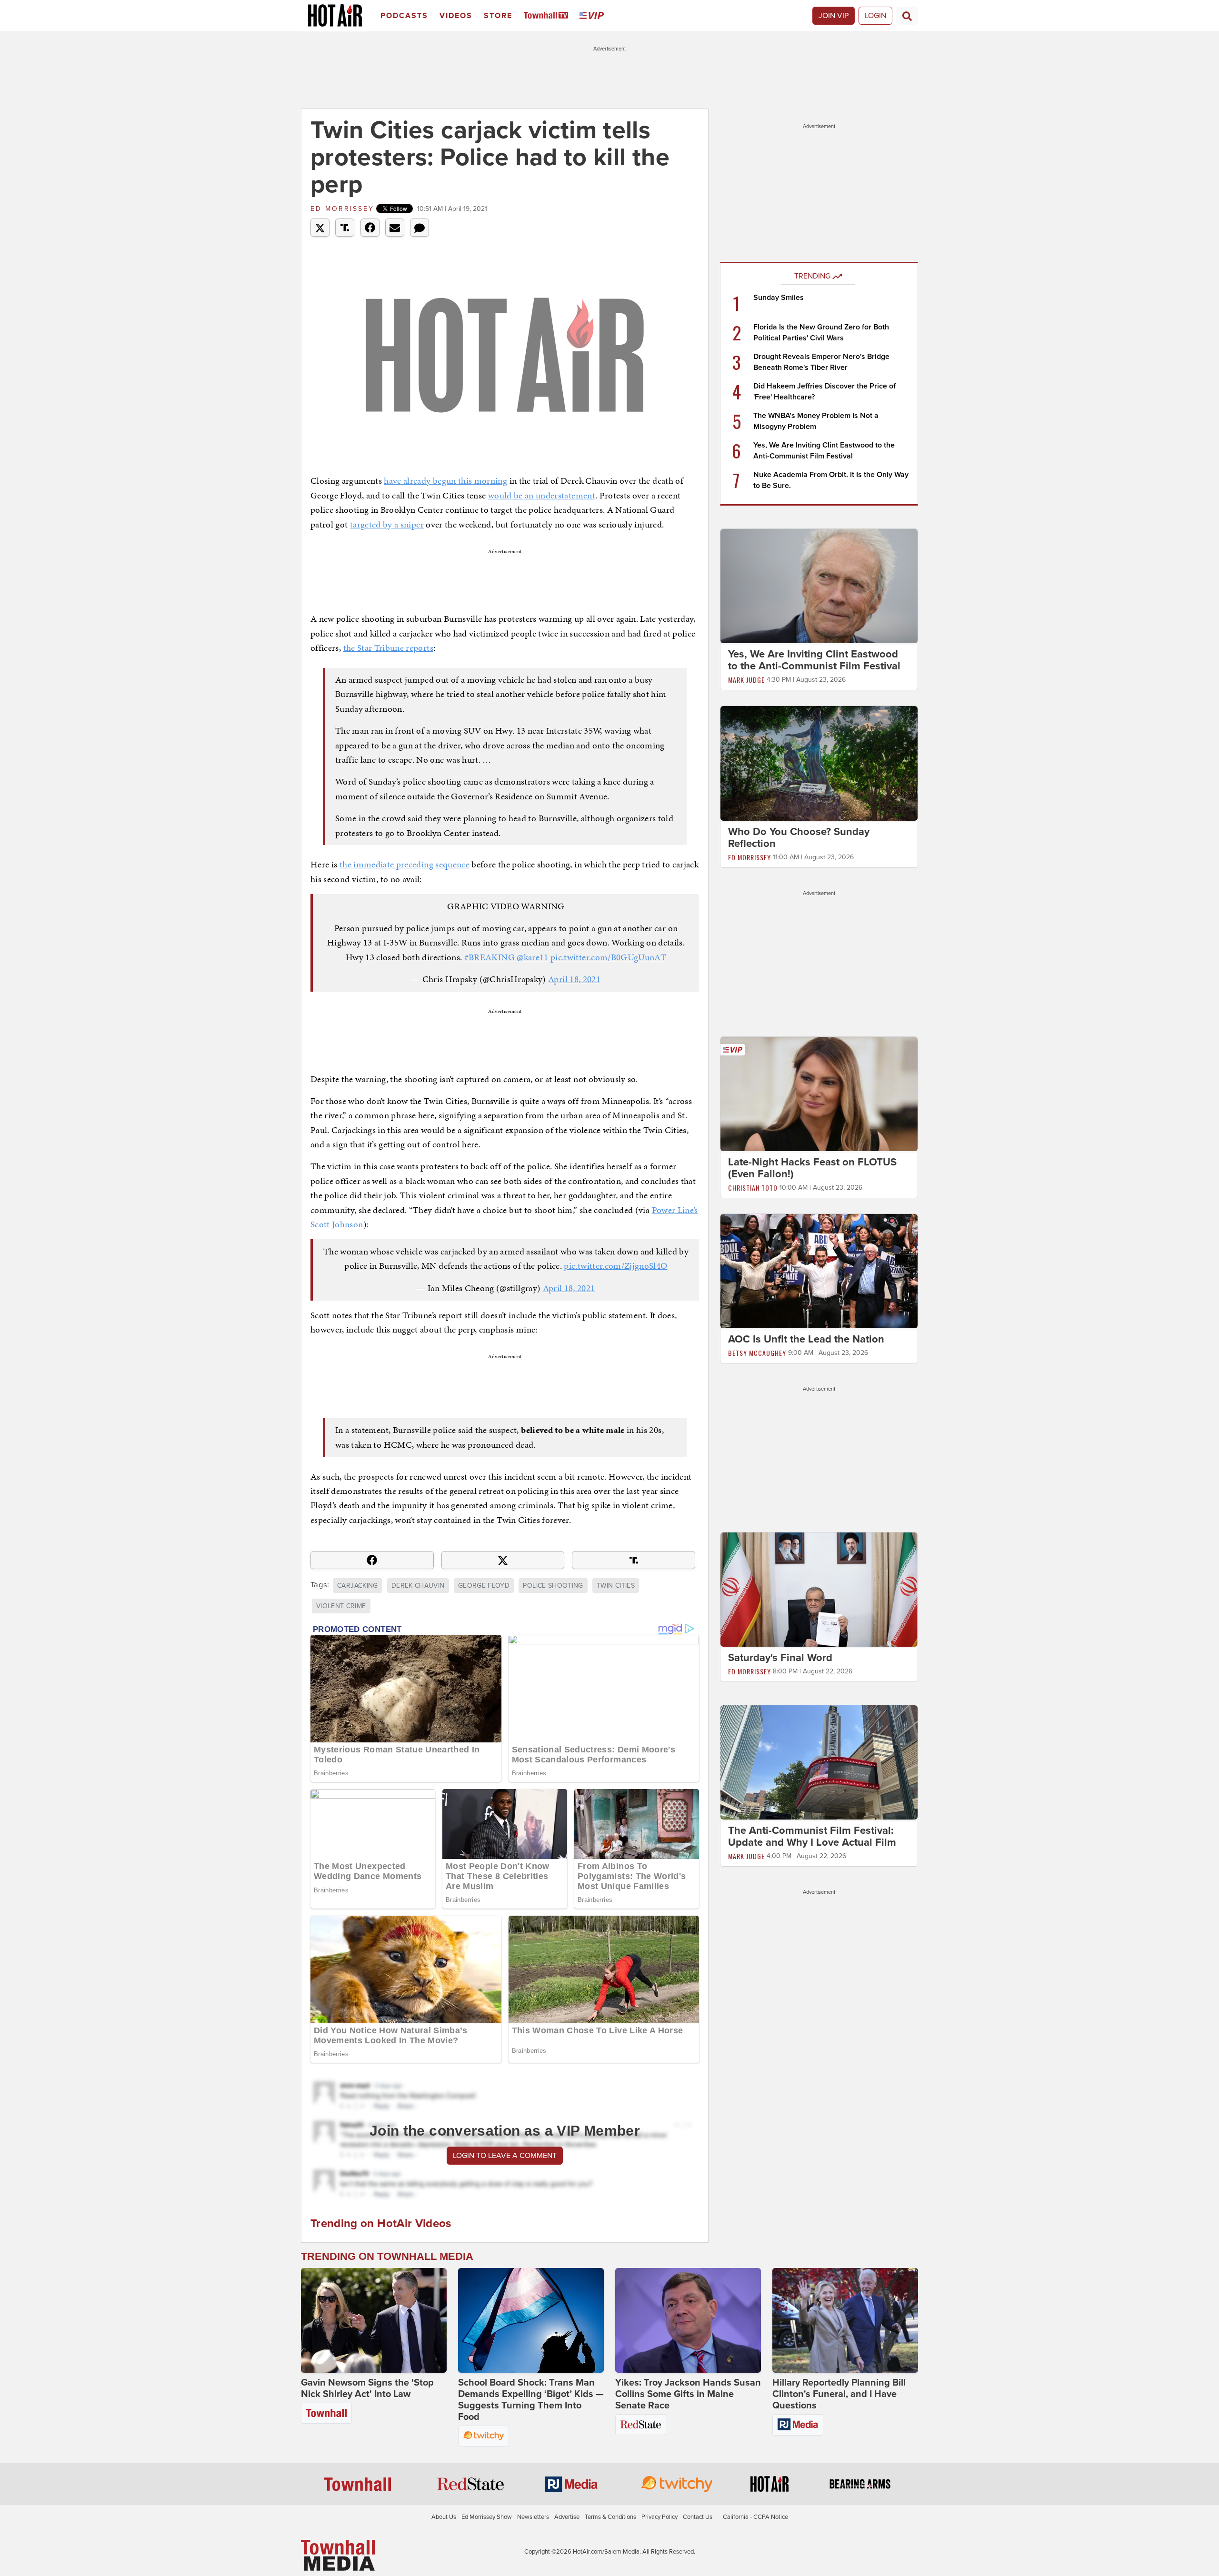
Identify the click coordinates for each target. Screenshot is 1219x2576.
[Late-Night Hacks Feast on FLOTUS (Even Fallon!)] (819, 1094)
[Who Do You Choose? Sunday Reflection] (819, 763)
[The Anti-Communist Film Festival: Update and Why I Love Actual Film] (819, 1762)
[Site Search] (907, 16)
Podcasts (404, 16)
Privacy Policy (659, 2517)
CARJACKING (358, 1586)
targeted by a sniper (387, 524)
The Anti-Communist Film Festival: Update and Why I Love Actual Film (812, 1836)
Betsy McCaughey (757, 1353)
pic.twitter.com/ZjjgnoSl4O (615, 1266)
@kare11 (532, 957)
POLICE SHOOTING (553, 1586)
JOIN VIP (834, 16)
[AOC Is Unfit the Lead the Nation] (819, 1271)
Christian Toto (753, 1188)
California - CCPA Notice (755, 2517)
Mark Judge (746, 680)
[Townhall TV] (548, 16)
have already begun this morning (445, 481)
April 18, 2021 (574, 979)
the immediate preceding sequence (405, 864)
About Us (444, 2517)
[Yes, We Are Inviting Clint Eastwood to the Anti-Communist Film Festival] (819, 586)
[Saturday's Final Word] (819, 1589)
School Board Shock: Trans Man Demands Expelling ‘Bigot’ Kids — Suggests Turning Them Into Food (531, 2400)
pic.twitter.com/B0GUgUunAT (608, 957)
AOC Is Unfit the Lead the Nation (806, 1339)
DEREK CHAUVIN (418, 1586)
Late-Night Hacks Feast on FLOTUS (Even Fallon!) (812, 1168)
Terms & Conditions (610, 2517)
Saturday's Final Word (780, 1658)
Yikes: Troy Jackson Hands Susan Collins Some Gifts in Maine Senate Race (688, 2394)
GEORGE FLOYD (484, 1586)
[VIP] (593, 16)
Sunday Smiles (779, 298)
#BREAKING (490, 957)
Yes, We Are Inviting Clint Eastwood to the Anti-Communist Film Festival (814, 660)
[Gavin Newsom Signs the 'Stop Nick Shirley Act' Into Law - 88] (374, 2320)
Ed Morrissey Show (487, 2517)
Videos (456, 16)
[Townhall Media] (338, 2555)
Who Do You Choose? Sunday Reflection (799, 838)
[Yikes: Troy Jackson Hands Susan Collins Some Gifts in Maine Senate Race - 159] (688, 2320)
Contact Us (698, 2517)
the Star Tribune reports (388, 648)
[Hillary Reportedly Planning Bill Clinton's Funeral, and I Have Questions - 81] (845, 2320)
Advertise (567, 2517)
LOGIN (875, 16)
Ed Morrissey (342, 209)
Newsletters (533, 2517)
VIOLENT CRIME (341, 1606)
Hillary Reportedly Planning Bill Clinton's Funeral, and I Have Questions (839, 2394)
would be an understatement (542, 495)
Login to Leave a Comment (505, 2156)
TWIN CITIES (616, 1586)
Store (498, 16)
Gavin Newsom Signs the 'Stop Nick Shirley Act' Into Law (367, 2388)
